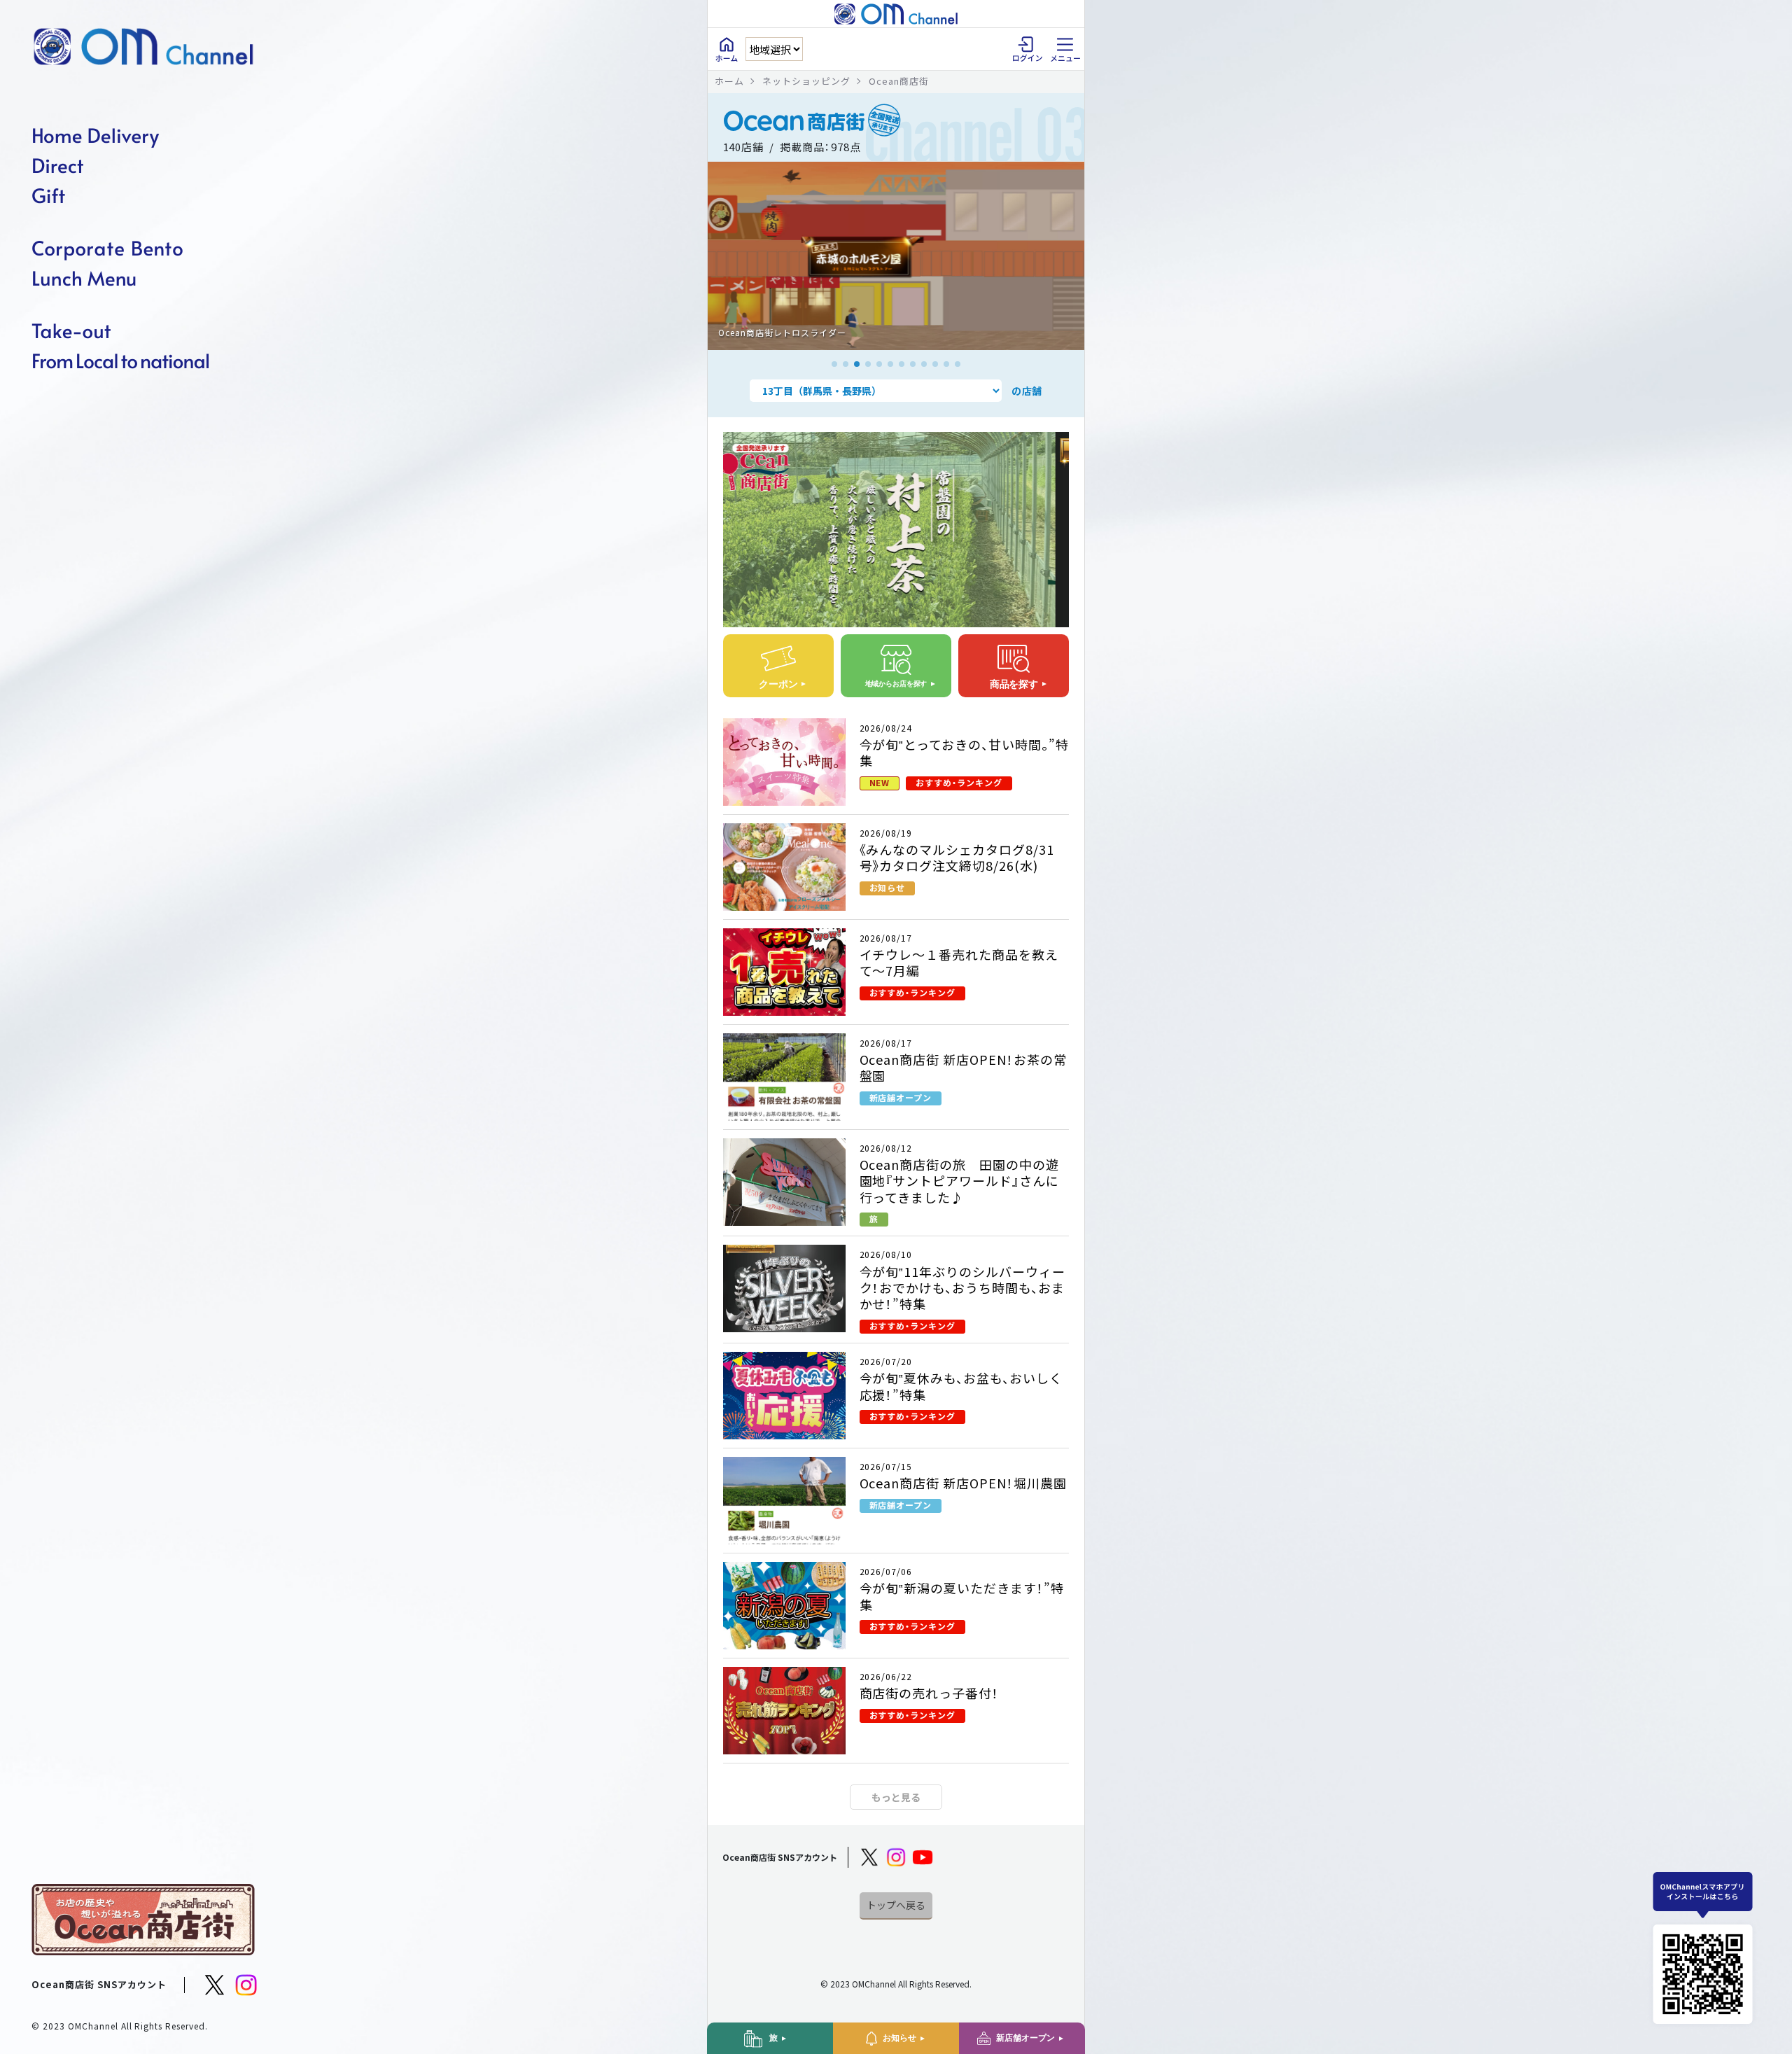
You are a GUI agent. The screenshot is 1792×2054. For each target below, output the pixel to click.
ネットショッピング (806, 81)
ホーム (729, 81)
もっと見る (896, 1797)
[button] (834, 364)
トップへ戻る (896, 1905)
